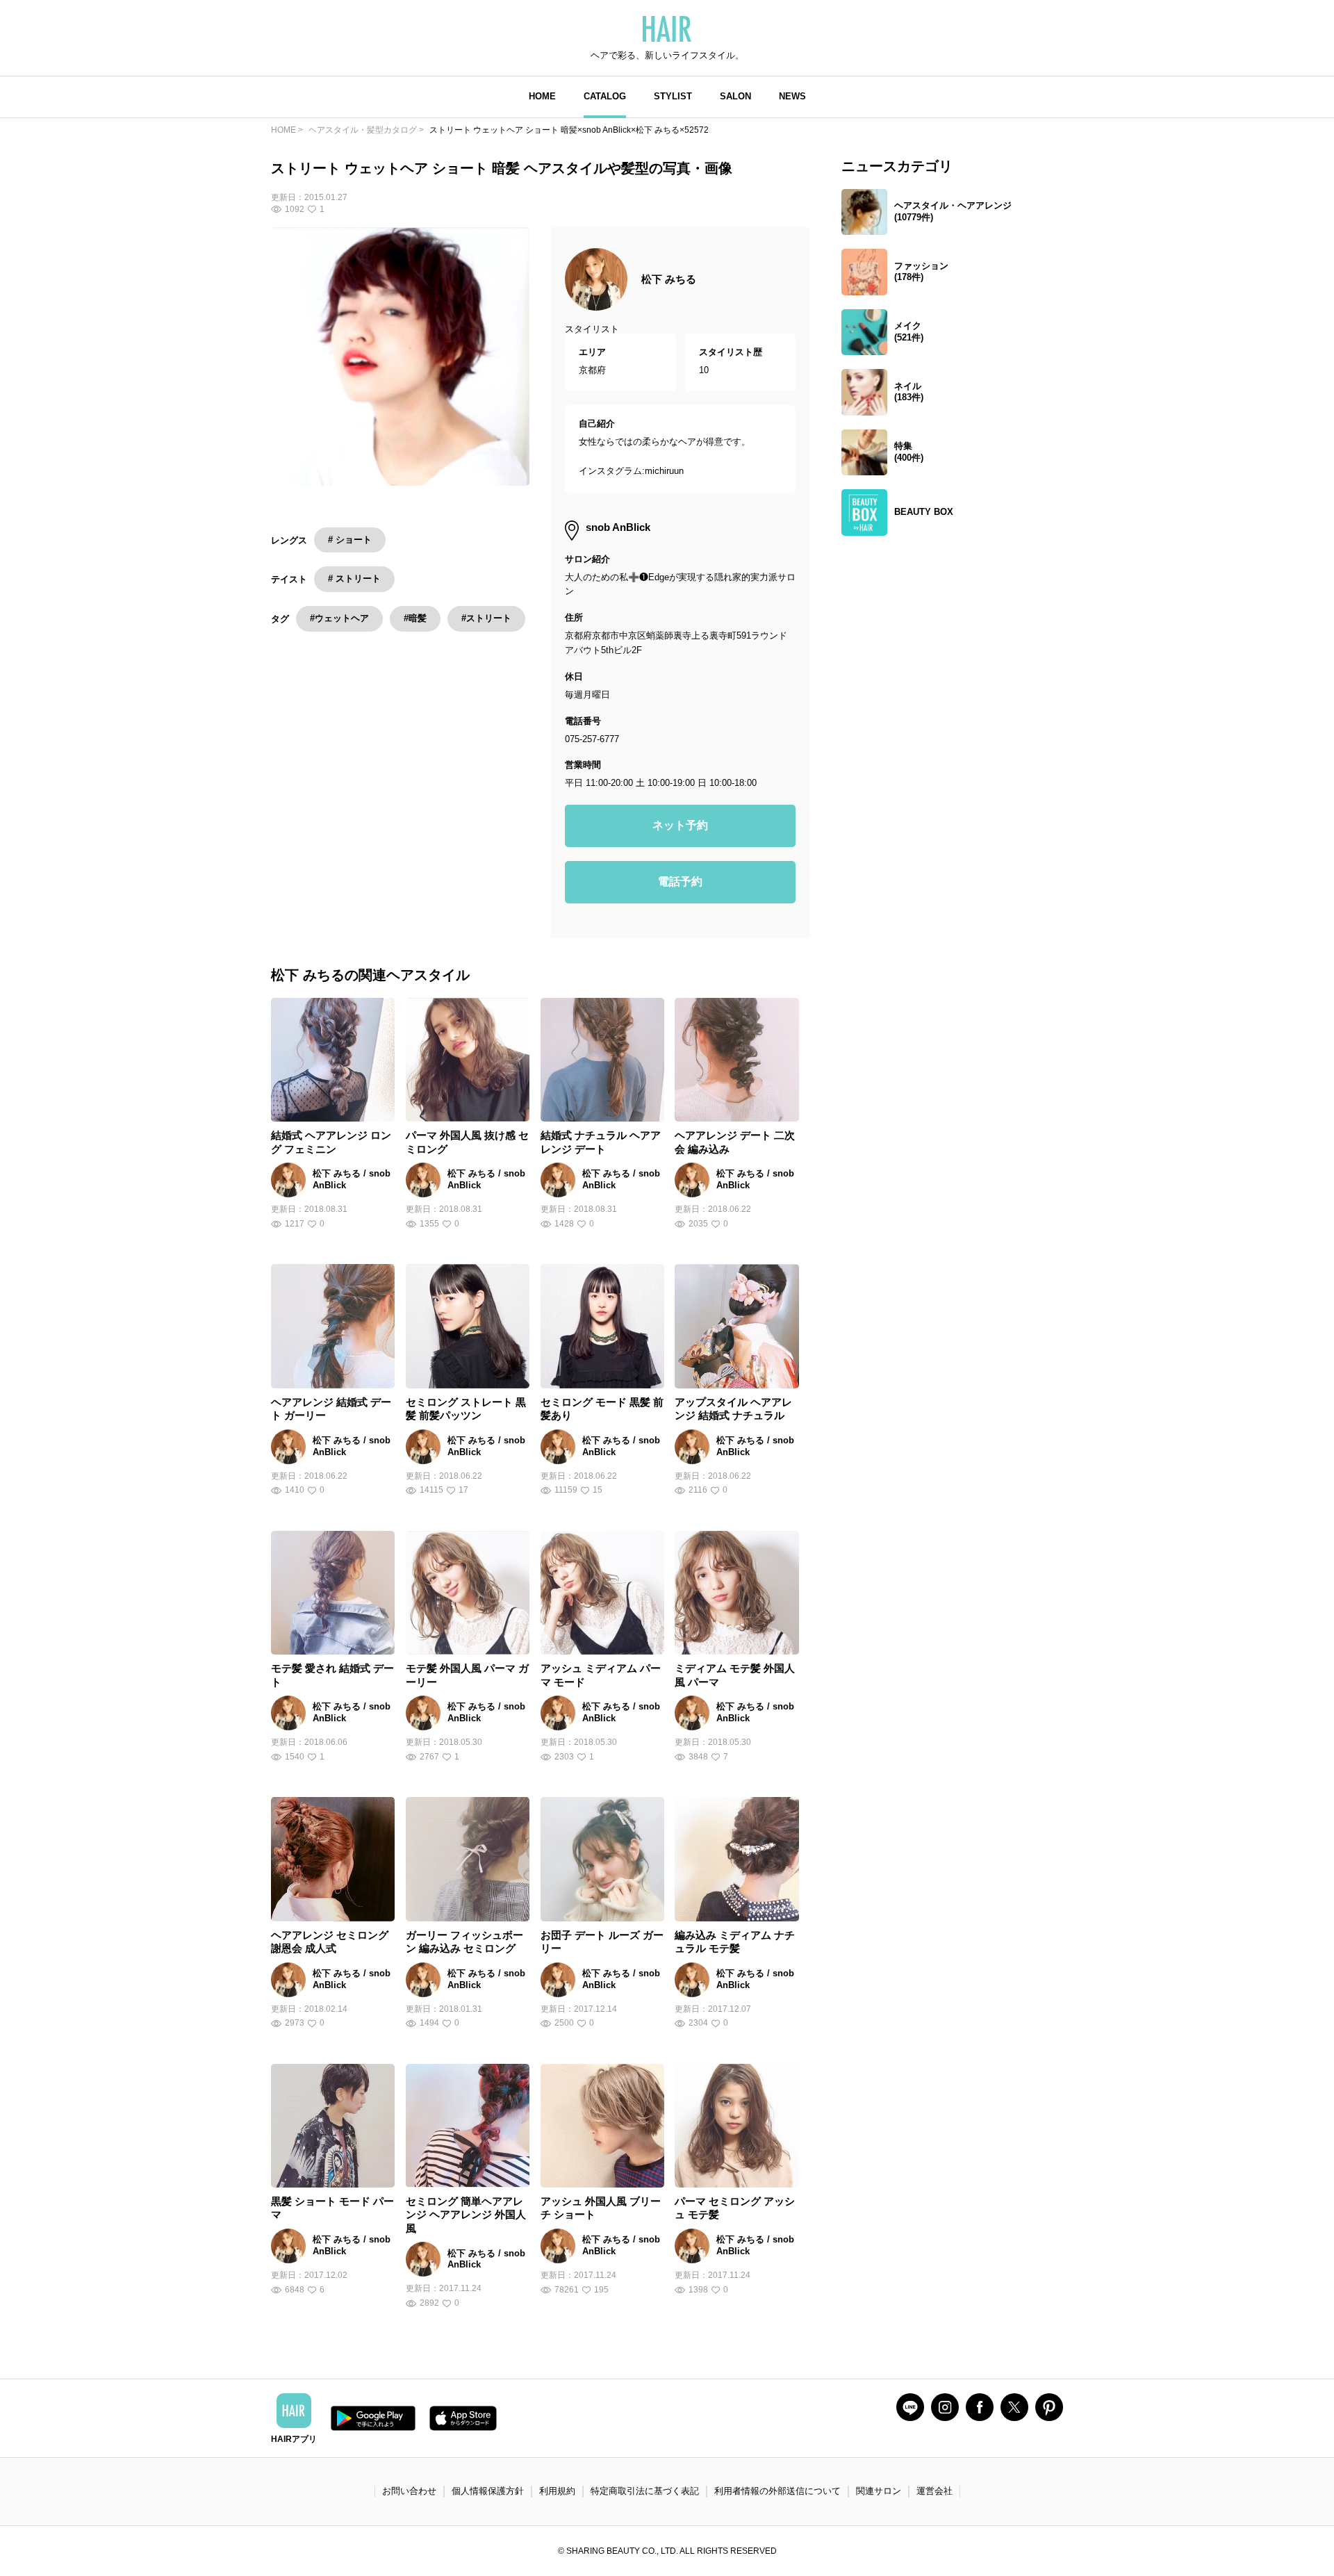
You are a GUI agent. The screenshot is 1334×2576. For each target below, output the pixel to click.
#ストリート (486, 618)
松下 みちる (669, 279)
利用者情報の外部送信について (777, 2491)
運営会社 (934, 2491)
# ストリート (354, 579)
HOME (542, 96)
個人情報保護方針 (488, 2491)
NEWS (792, 96)
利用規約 (557, 2491)
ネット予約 (680, 825)
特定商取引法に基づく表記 (645, 2491)
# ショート (350, 540)
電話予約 (680, 881)
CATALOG (605, 96)
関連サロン (879, 2491)
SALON (735, 96)
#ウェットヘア (339, 618)
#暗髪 (415, 618)
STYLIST (673, 96)
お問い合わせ (409, 2491)
